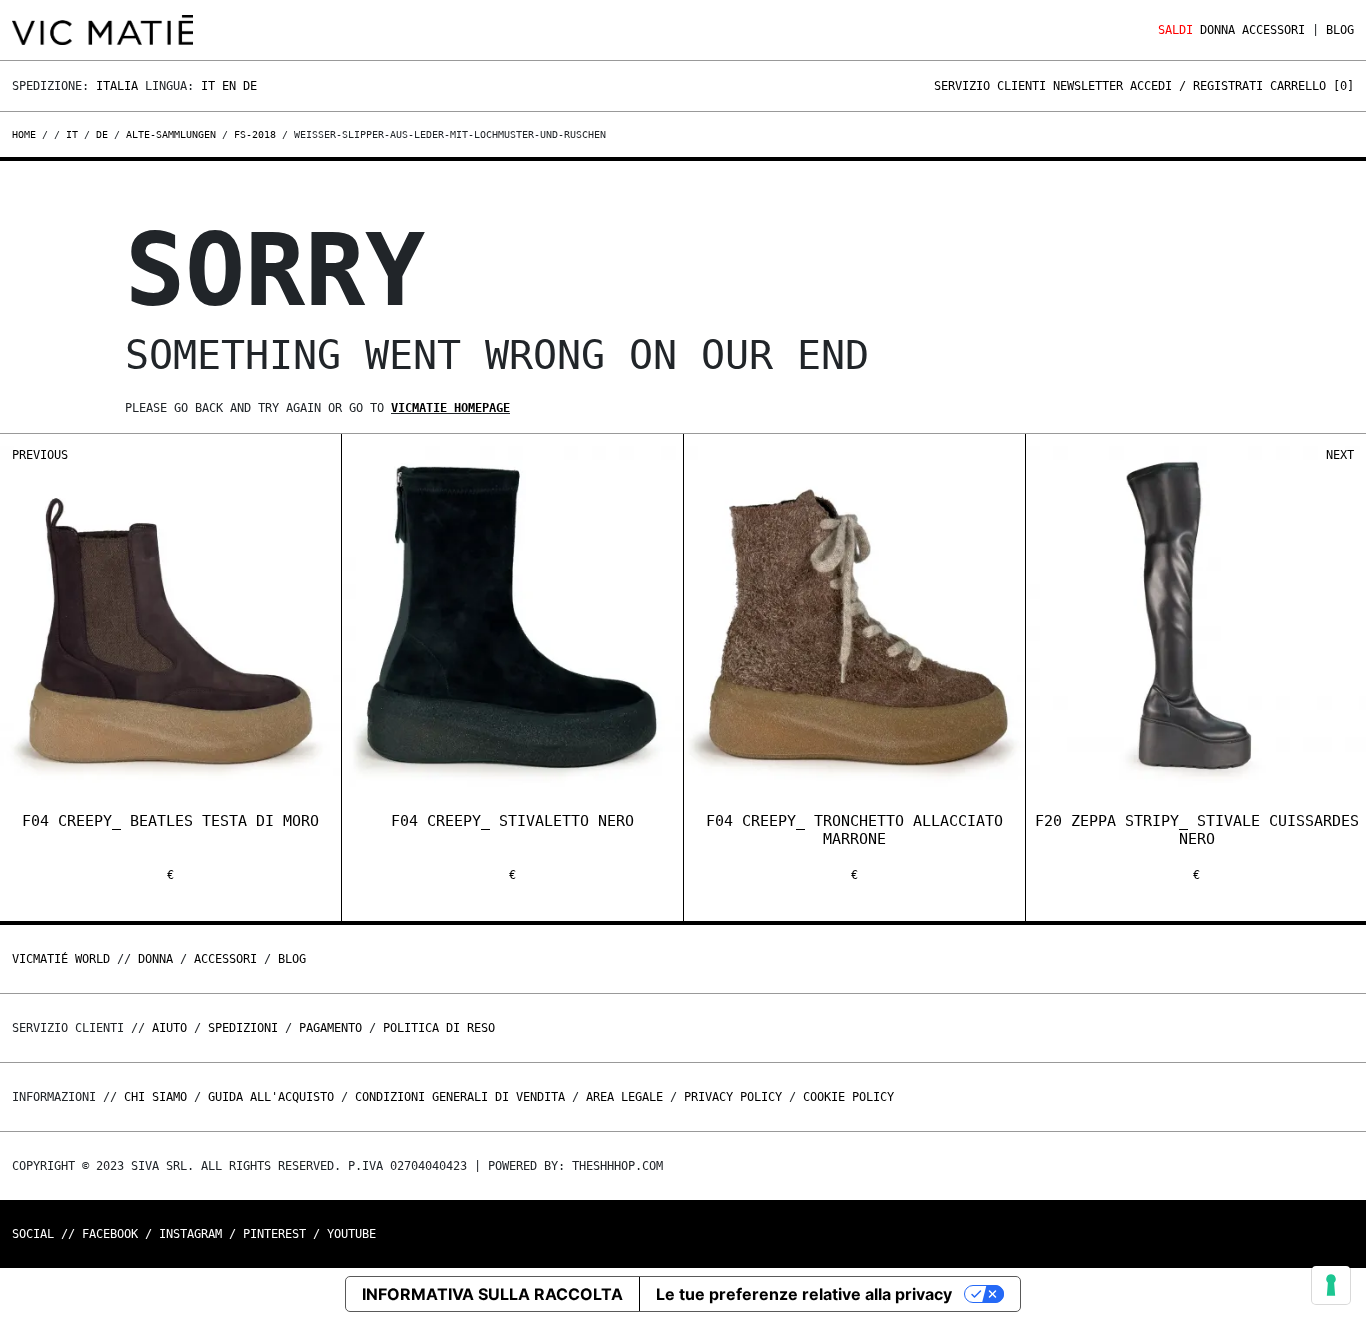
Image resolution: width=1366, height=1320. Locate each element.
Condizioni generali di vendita (460, 1097)
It (208, 86)
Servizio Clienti (990, 86)
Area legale (624, 1097)
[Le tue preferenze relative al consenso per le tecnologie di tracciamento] (1331, 1285)
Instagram (190, 1234)
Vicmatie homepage (450, 408)
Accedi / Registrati (1196, 86)
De (250, 86)
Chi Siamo (155, 1097)
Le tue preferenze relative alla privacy (804, 1294)
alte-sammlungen (171, 134)
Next (1340, 455)
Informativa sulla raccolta (492, 1294)
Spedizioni (243, 1028)
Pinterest (274, 1234)
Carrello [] (1312, 86)
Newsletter (1088, 86)
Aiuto (169, 1028)
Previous (40, 455)
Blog (1340, 30)
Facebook (110, 1234)
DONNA (1217, 30)
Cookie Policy (848, 1097)
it (72, 134)
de (102, 134)
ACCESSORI (1273, 30)
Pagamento (330, 1028)
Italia (117, 86)
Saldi (1175, 30)
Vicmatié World (61, 959)
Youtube (351, 1234)
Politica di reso (439, 1028)
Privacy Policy (733, 1097)
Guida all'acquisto (271, 1097)
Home (27, 134)
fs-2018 (255, 134)
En (229, 86)
